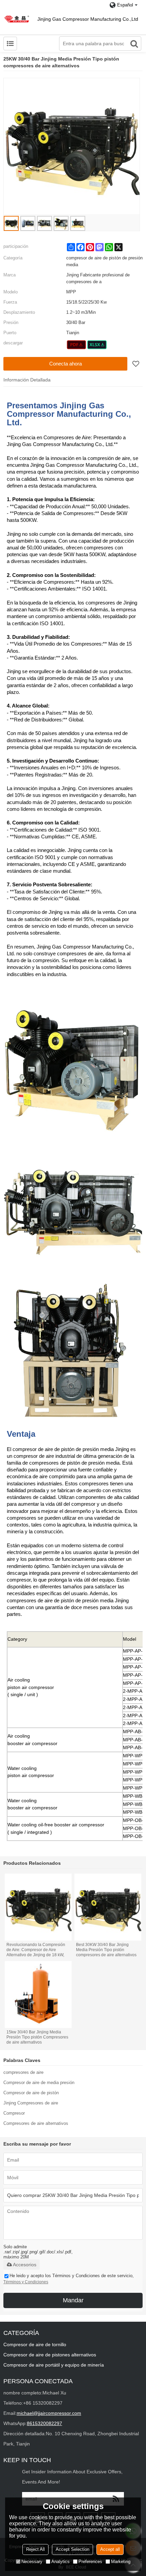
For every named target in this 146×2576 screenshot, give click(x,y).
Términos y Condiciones (26, 2282)
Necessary (32, 2562)
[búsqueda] (134, 44)
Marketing (121, 2562)
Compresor (14, 2113)
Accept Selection (72, 2549)
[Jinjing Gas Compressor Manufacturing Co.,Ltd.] (17, 19)
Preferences (90, 2562)
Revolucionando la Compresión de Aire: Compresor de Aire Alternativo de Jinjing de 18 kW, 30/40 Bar (36, 1950)
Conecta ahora (66, 364)
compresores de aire (23, 2072)
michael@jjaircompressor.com (49, 2413)
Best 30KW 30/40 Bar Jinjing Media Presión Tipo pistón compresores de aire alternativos (106, 1950)
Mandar (73, 2300)
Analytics (60, 2562)
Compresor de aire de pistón (31, 2093)
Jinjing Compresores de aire (31, 2103)
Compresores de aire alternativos (36, 2123)
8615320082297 (44, 2423)
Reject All (35, 2549)
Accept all (110, 2549)
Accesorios (25, 2265)
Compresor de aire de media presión (39, 2083)
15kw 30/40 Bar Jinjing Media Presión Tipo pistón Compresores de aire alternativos (37, 2037)
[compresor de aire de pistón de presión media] (77, 345)
